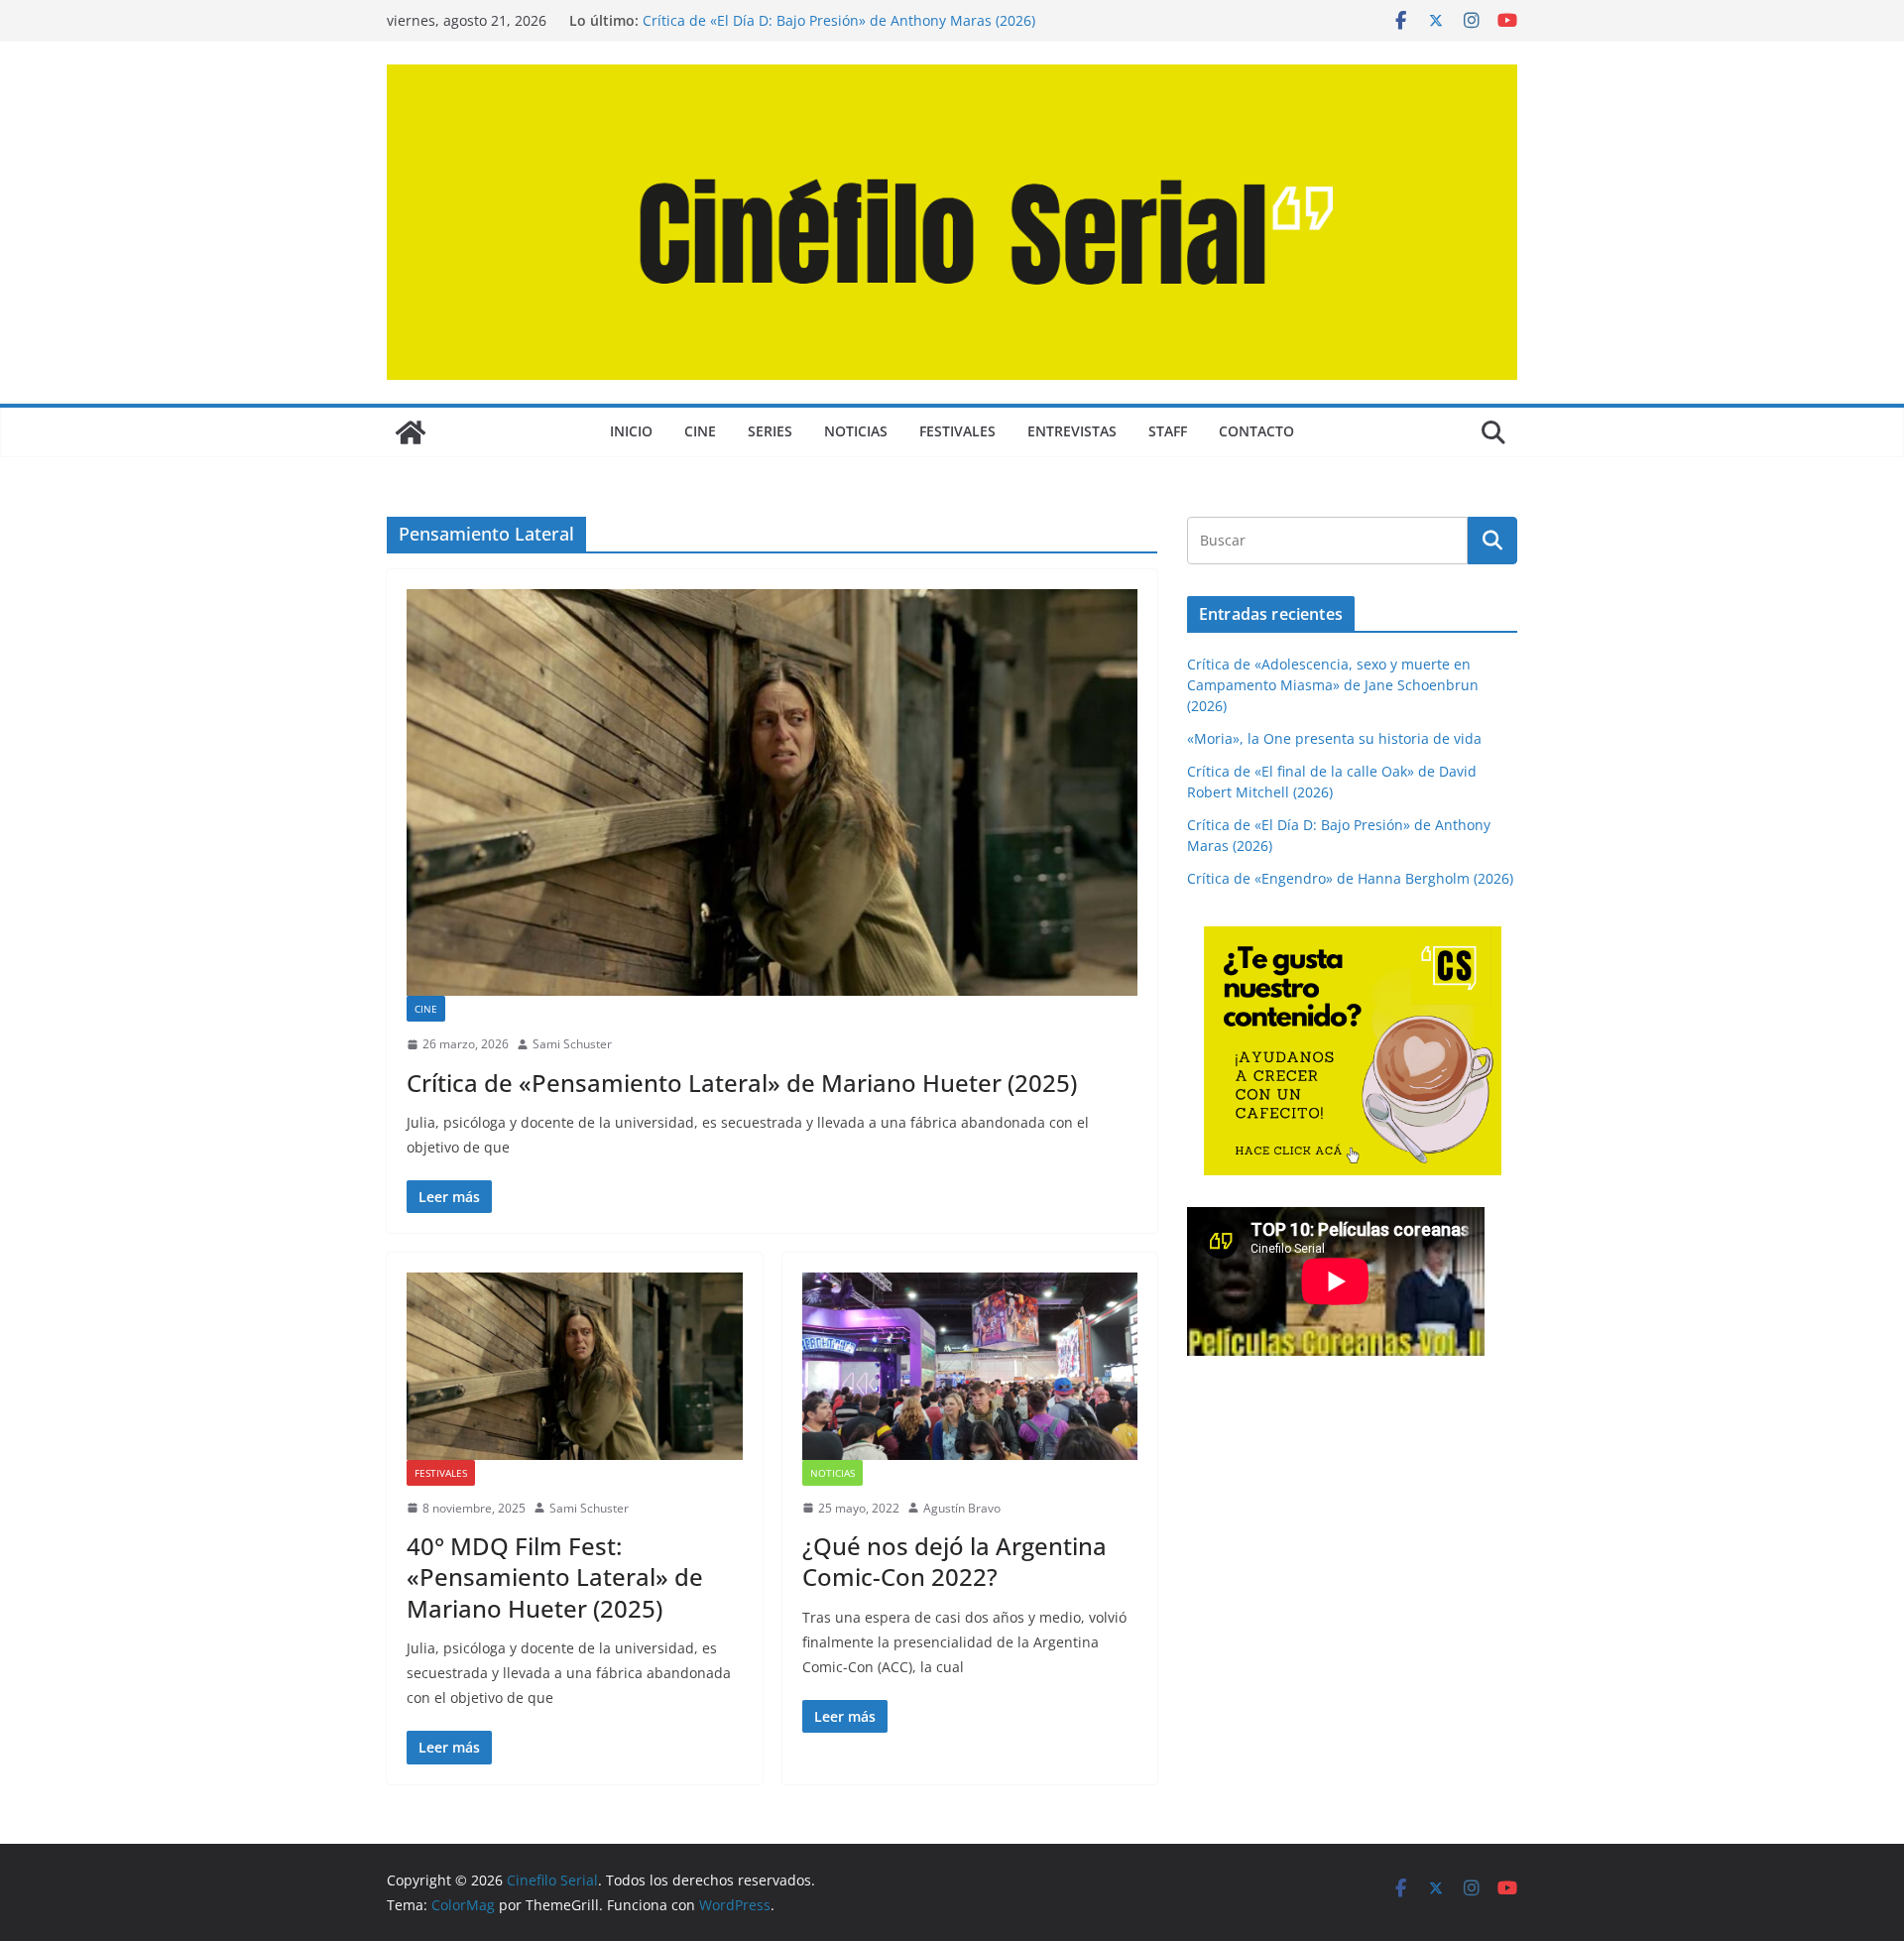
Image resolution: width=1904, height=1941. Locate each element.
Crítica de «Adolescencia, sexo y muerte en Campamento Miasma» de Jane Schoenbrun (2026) (1333, 685)
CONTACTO (1256, 431)
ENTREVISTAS (1072, 431)
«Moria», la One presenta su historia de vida (1334, 738)
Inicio (631, 431)
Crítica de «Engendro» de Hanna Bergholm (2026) (1350, 878)
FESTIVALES (957, 431)
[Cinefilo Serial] (411, 432)
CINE (700, 431)
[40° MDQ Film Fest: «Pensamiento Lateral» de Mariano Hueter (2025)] (575, 1366)
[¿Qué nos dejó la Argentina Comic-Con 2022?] (970, 1366)
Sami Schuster (572, 1044)
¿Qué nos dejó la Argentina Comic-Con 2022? (954, 1561)
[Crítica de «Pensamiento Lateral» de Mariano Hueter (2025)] (772, 792)
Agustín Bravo (962, 1508)
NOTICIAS (856, 431)
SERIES (770, 431)
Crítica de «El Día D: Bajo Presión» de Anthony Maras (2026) (839, 20)
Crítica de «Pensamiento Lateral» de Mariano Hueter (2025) (742, 1083)
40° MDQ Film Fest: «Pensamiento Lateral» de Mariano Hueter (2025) (555, 1577)
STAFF (1168, 431)
